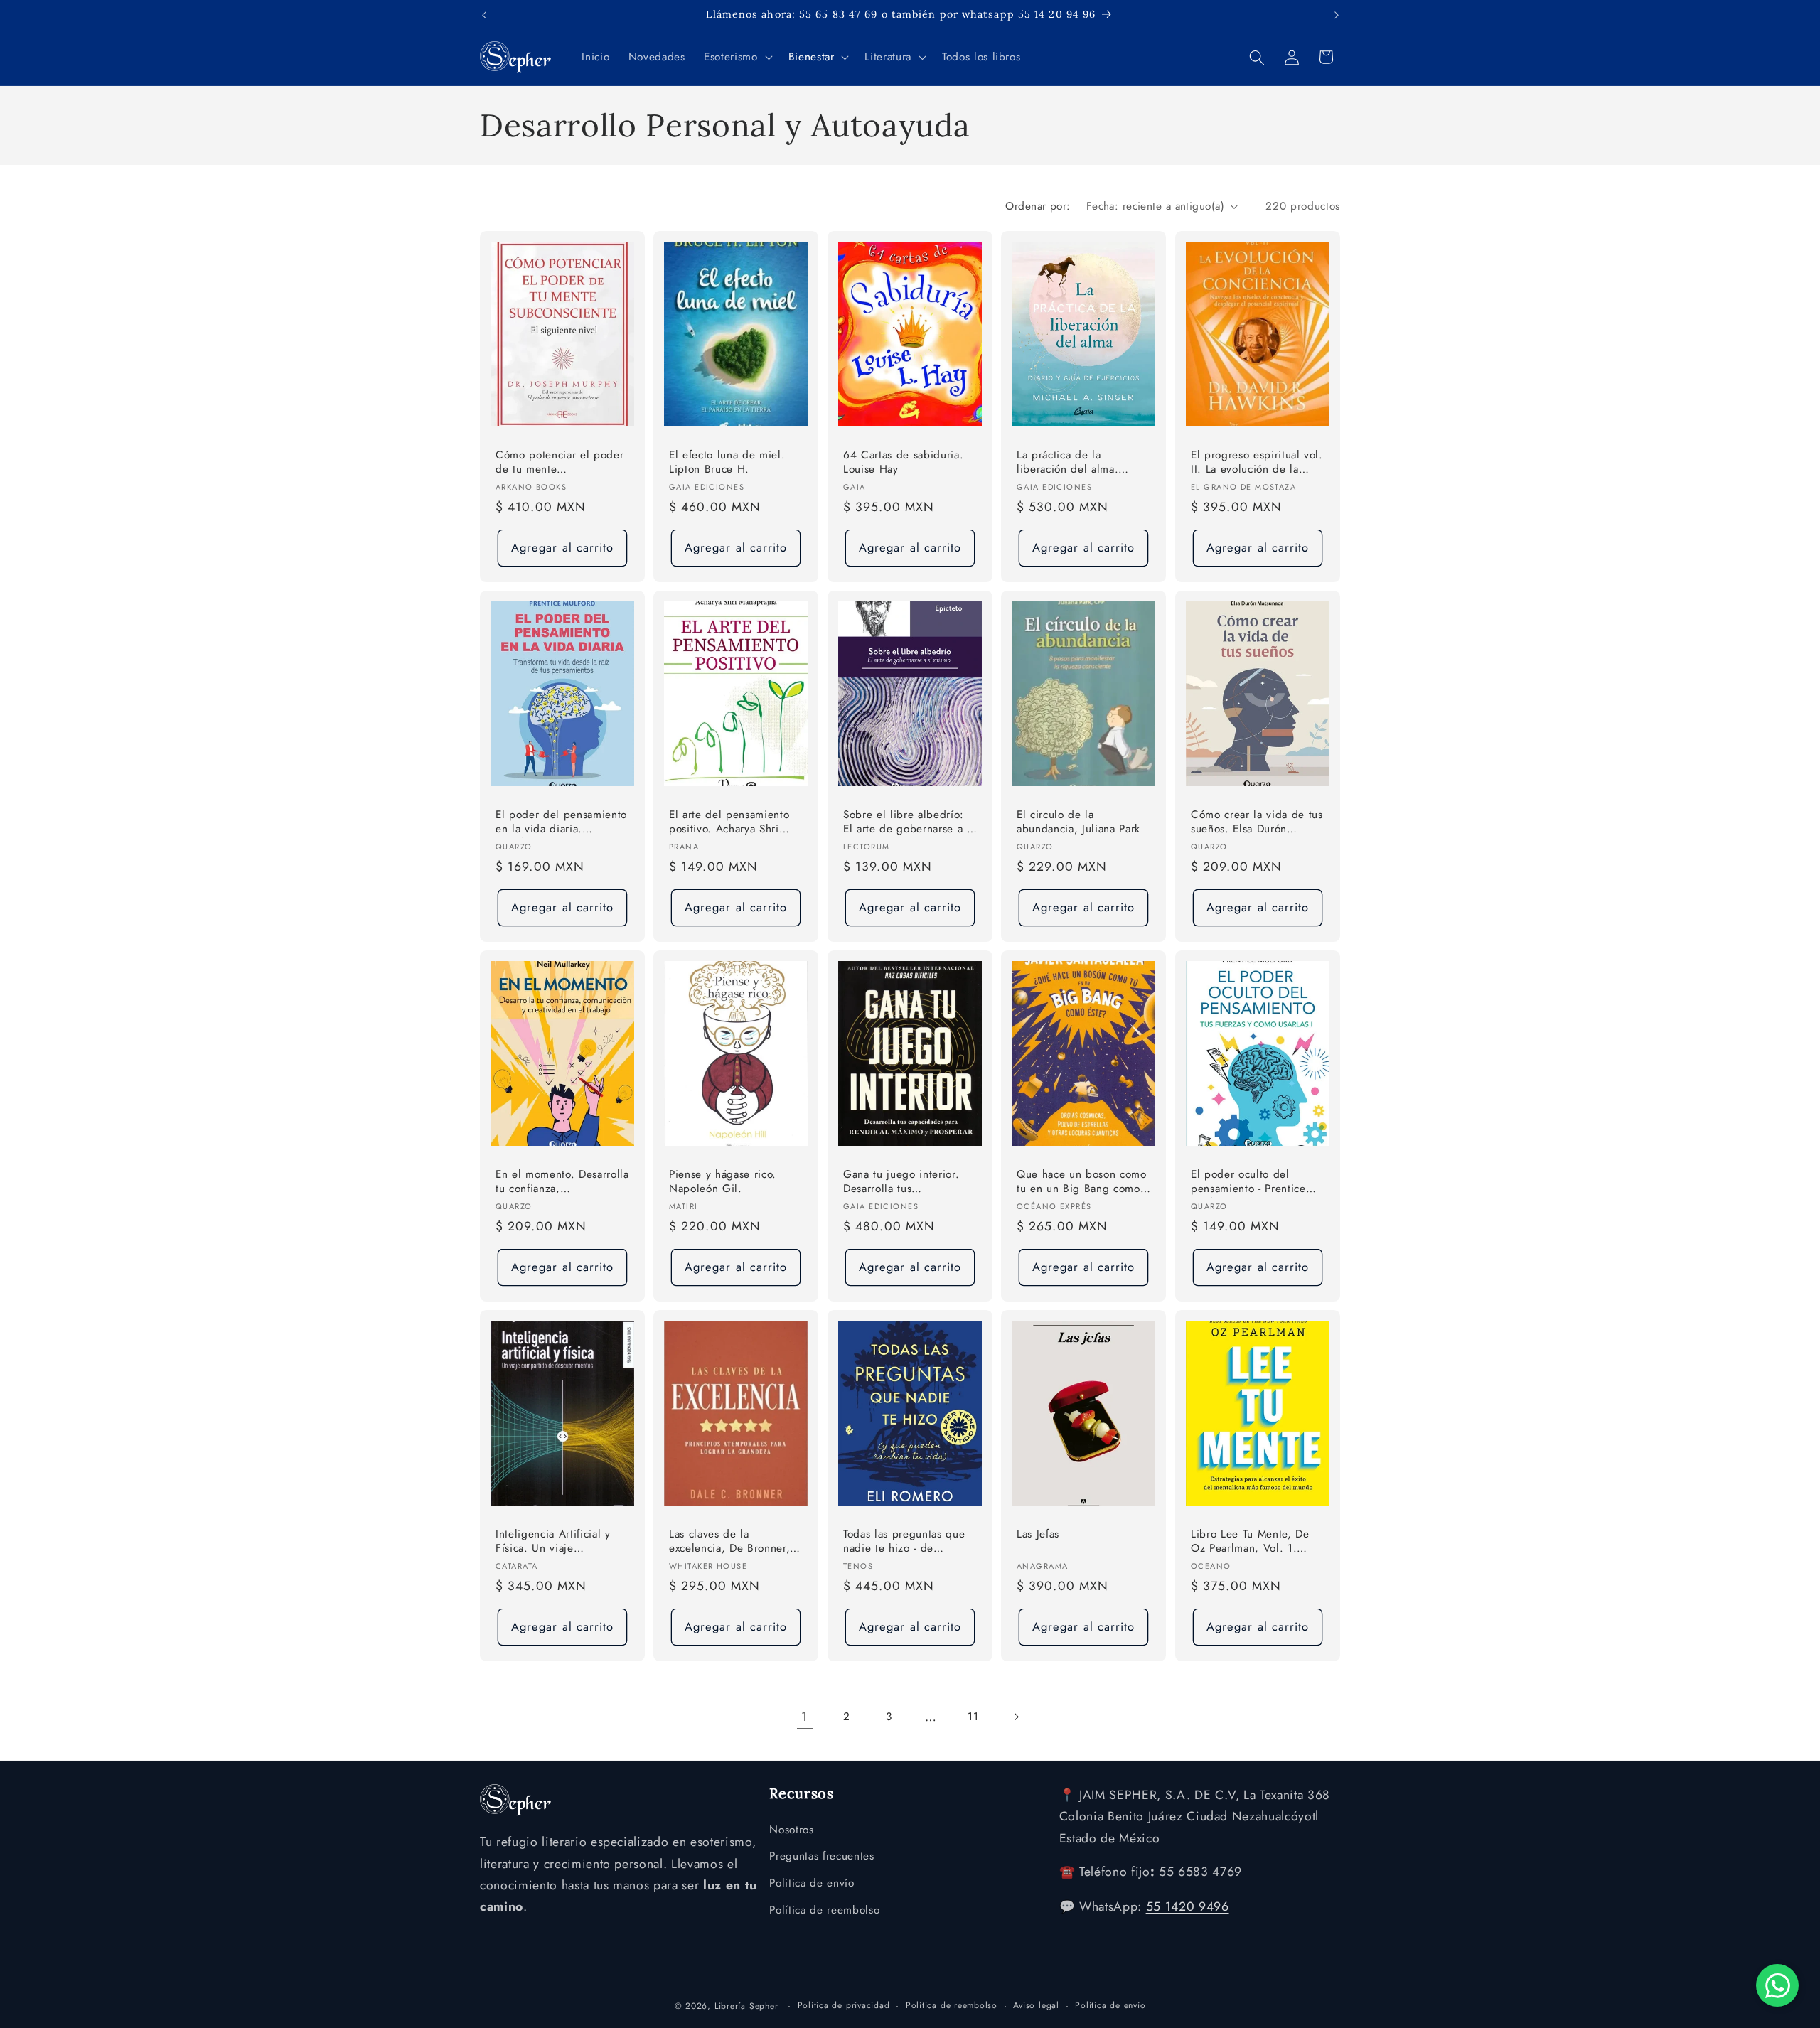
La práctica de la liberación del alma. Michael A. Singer (1067, 463)
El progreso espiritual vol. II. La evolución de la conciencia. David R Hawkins (1257, 463)
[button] (737, 58)
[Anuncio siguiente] (1337, 15)
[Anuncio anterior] (484, 15)
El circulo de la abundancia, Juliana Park (1078, 822)
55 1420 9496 (1188, 1906)
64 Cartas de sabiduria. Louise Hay (903, 462)
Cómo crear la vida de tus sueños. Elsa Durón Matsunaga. (1257, 823)
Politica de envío (812, 1883)
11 (973, 1717)
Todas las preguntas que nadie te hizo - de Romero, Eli (904, 1541)
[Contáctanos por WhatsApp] (1777, 1985)
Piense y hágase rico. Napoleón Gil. (723, 1181)
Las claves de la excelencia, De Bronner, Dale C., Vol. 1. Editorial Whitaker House (732, 1541)
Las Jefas (1038, 1534)
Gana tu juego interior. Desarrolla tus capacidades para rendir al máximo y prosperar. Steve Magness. (904, 1182)
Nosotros (791, 1830)
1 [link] (804, 1717)
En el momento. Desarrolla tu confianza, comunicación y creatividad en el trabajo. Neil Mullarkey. (562, 1182)
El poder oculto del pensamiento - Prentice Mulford (1248, 1182)
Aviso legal (1036, 2005)
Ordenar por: (1038, 206)
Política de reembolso (824, 1910)
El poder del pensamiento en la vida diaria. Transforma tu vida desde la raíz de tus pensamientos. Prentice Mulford (561, 823)
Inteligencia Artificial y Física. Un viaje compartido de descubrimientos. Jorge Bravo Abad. (554, 1541)
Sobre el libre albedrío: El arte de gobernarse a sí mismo (909, 823)
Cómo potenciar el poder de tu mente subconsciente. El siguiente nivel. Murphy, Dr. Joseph (560, 463)
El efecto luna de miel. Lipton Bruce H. (727, 462)
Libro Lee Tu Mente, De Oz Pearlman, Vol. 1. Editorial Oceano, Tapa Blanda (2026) (1250, 1541)
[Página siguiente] (1015, 1717)
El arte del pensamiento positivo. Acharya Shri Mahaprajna (729, 823)
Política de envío (1110, 2005)
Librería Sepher (746, 2006)
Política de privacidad (844, 2005)
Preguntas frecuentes (821, 1856)
